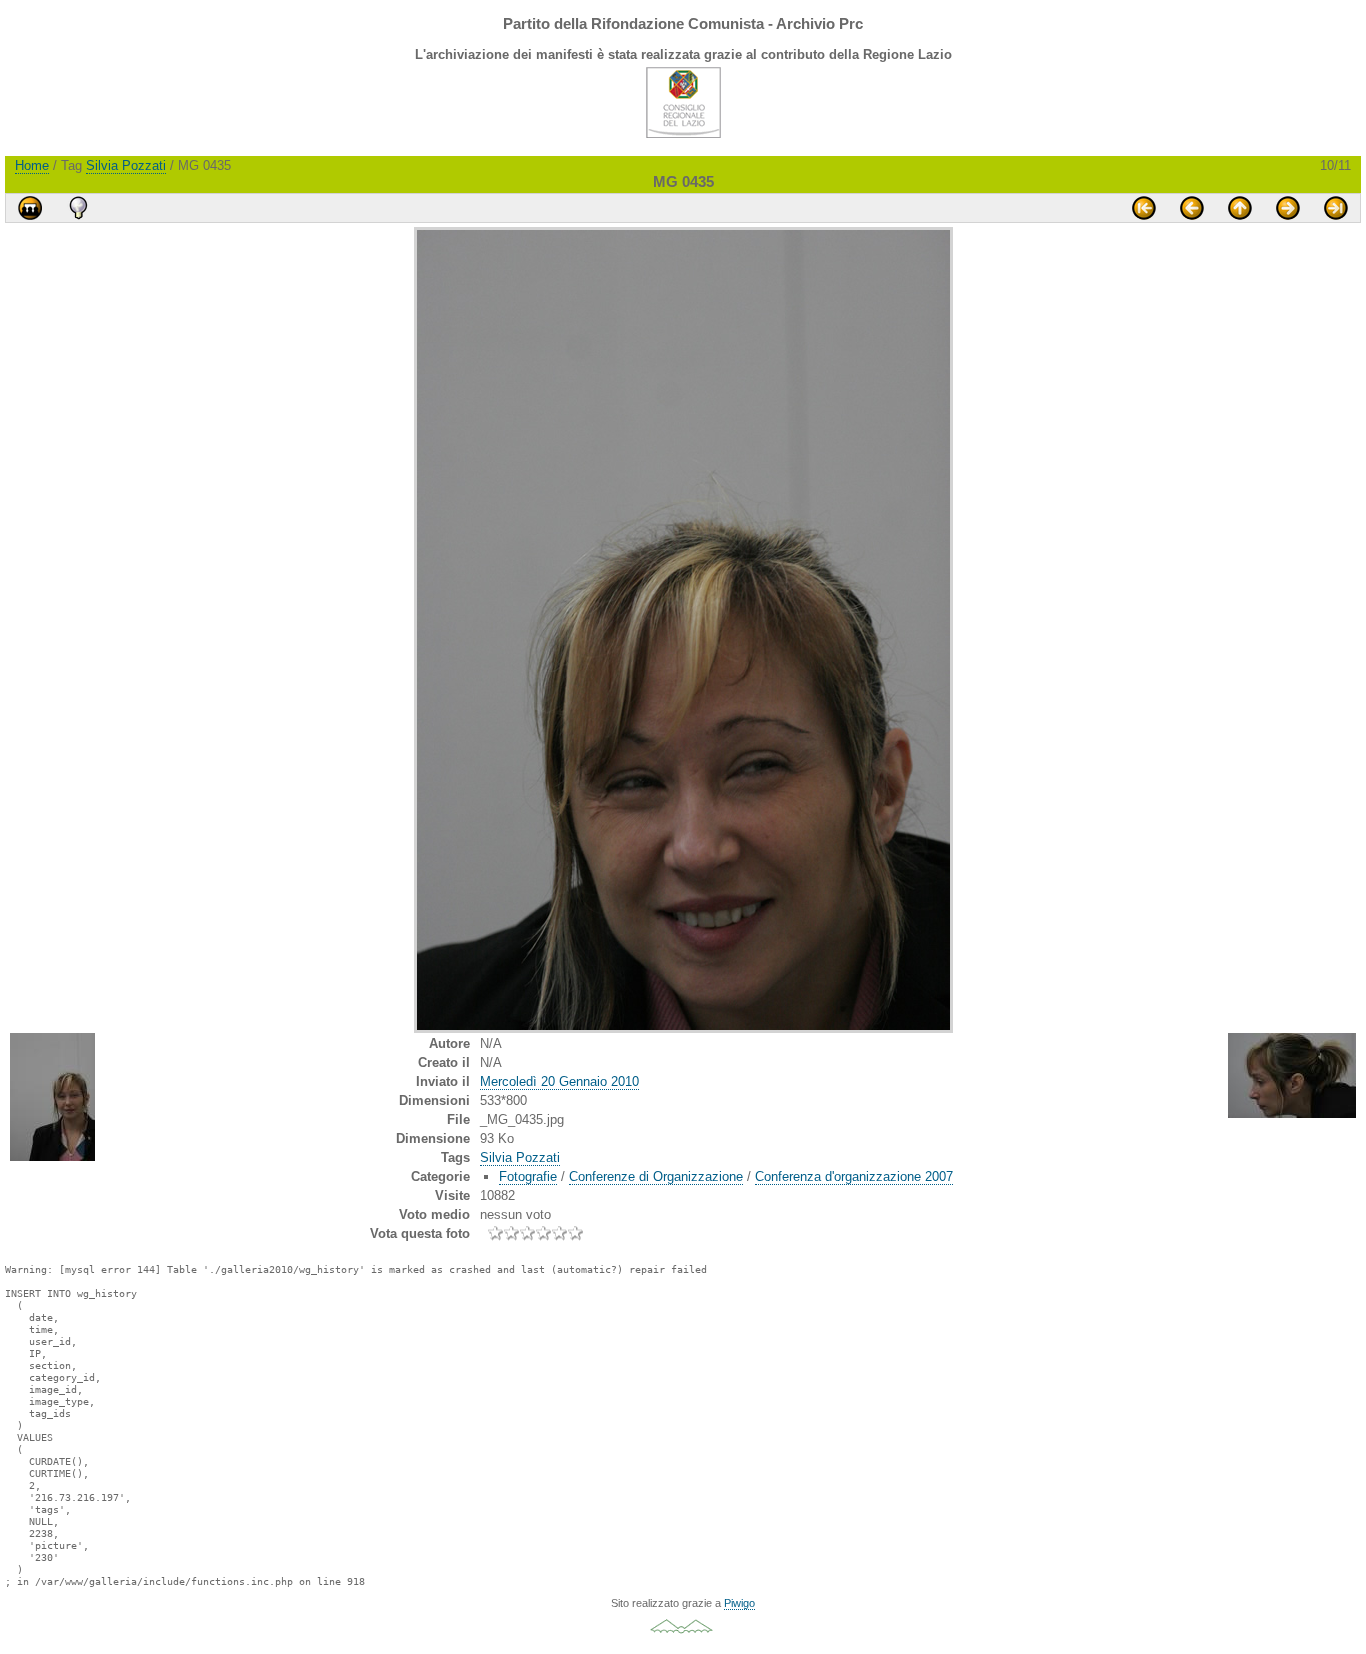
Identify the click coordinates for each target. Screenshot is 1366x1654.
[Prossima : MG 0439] (1288, 208)
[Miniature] (1240, 208)
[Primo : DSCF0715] (1144, 208)
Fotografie (528, 1176)
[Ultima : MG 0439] (1336, 208)
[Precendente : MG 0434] (1192, 208)
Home (32, 165)
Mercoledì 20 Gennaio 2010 (559, 1081)
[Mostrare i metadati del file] (78, 208)
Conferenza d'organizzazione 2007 (854, 1176)
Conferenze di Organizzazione (656, 1176)
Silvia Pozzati (126, 165)
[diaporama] (30, 208)
